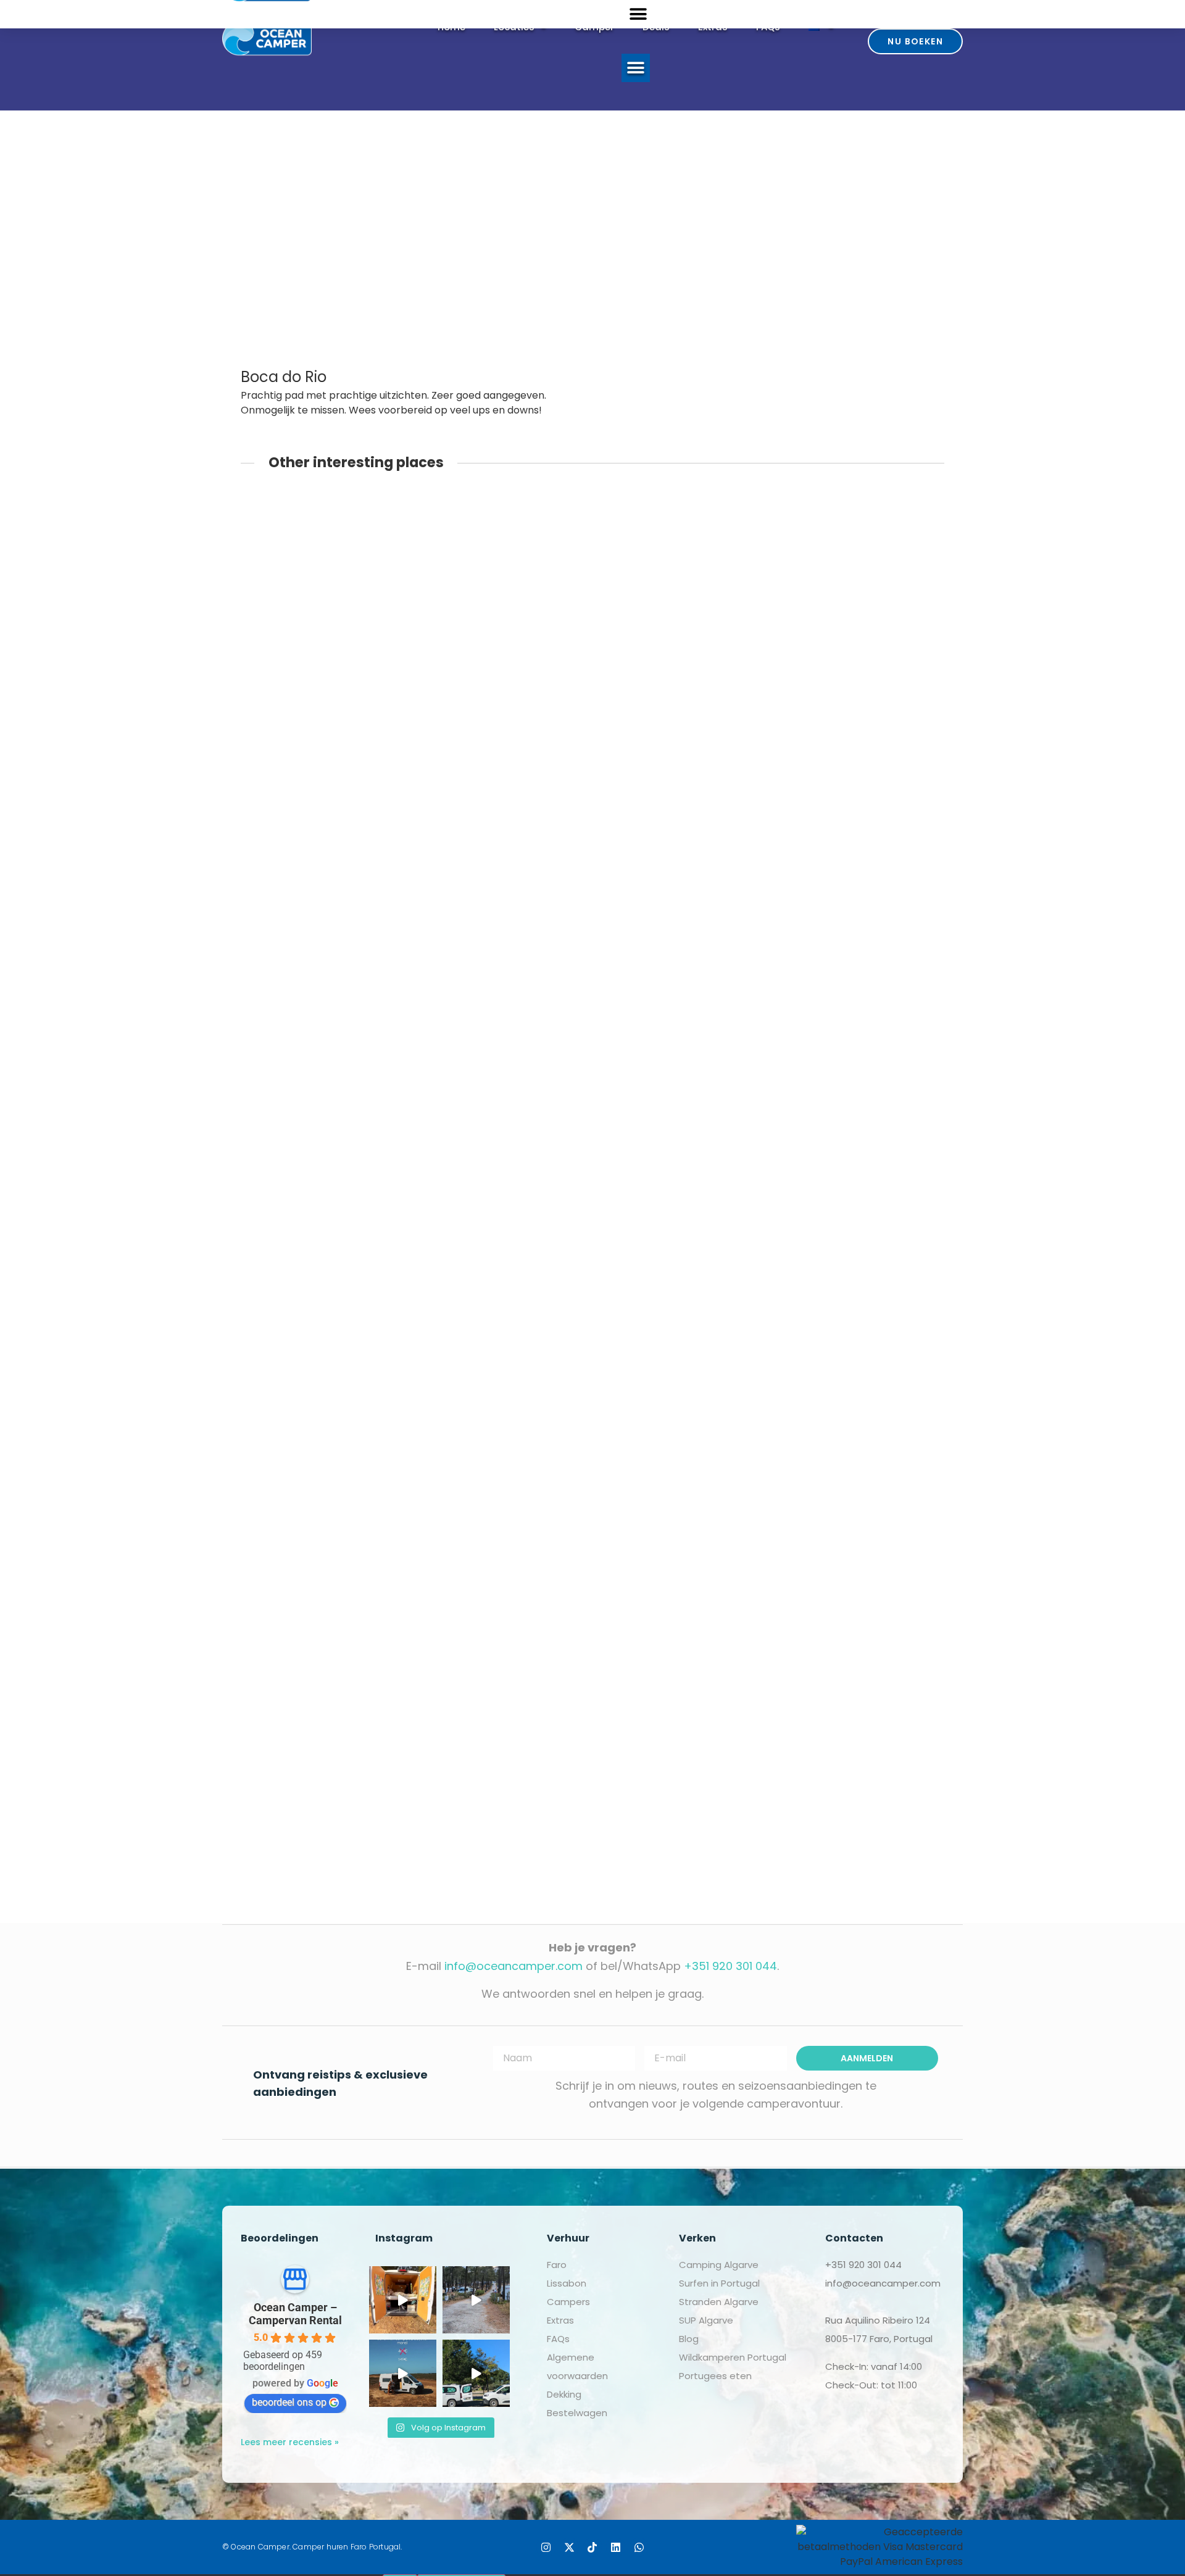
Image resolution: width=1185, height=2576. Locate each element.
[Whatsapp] (639, 2547)
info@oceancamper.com (513, 1966)
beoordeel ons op (289, 2402)
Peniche (508, 668)
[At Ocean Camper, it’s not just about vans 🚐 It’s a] (476, 2373)
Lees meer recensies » (290, 2442)
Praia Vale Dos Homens (552, 1663)
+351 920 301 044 (730, 1966)
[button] (636, 68)
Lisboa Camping (532, 901)
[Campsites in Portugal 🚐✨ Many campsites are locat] (476, 2300)
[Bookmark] (281, 646)
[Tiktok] (593, 2547)
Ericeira (505, 503)
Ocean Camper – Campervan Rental (295, 2314)
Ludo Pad (512, 1788)
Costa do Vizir (525, 1040)
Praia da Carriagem (542, 1289)
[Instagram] (546, 2547)
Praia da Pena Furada (547, 1538)
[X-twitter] (569, 2547)
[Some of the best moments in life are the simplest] (403, 2300)
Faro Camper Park (537, 1164)
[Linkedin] (616, 2547)
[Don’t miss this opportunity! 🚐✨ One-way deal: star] (403, 2373)
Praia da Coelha (532, 1414)
